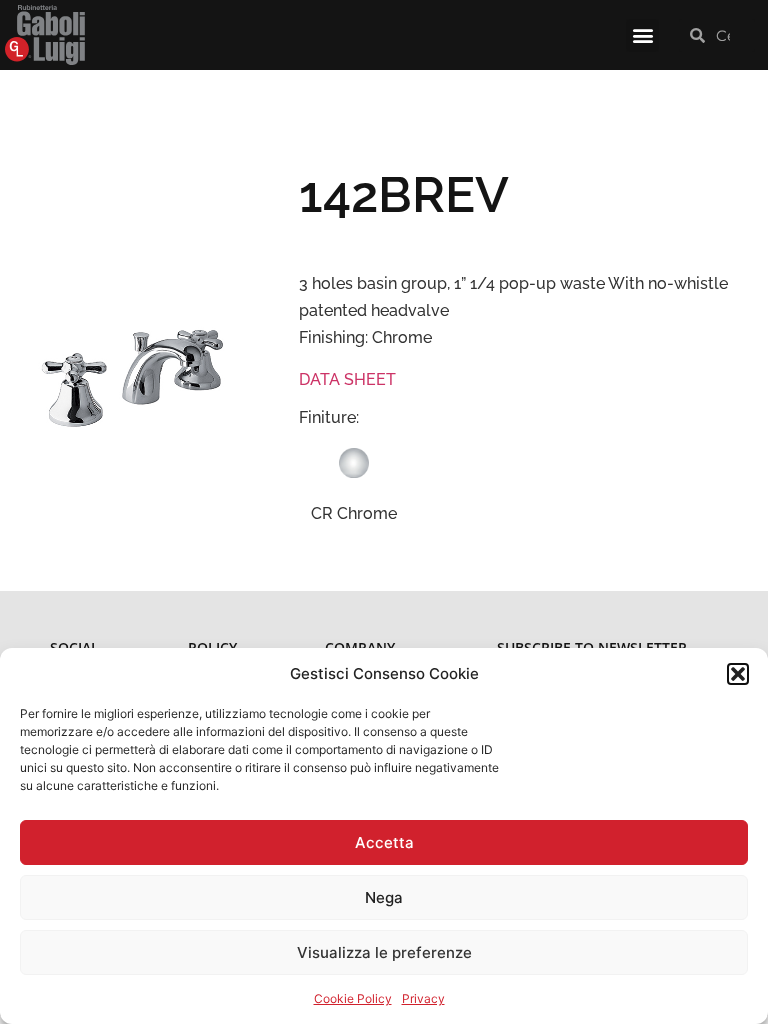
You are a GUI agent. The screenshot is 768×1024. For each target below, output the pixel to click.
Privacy (423, 998)
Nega (384, 897)
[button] (738, 674)
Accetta (384, 842)
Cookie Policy (353, 998)
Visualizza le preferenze (384, 952)
